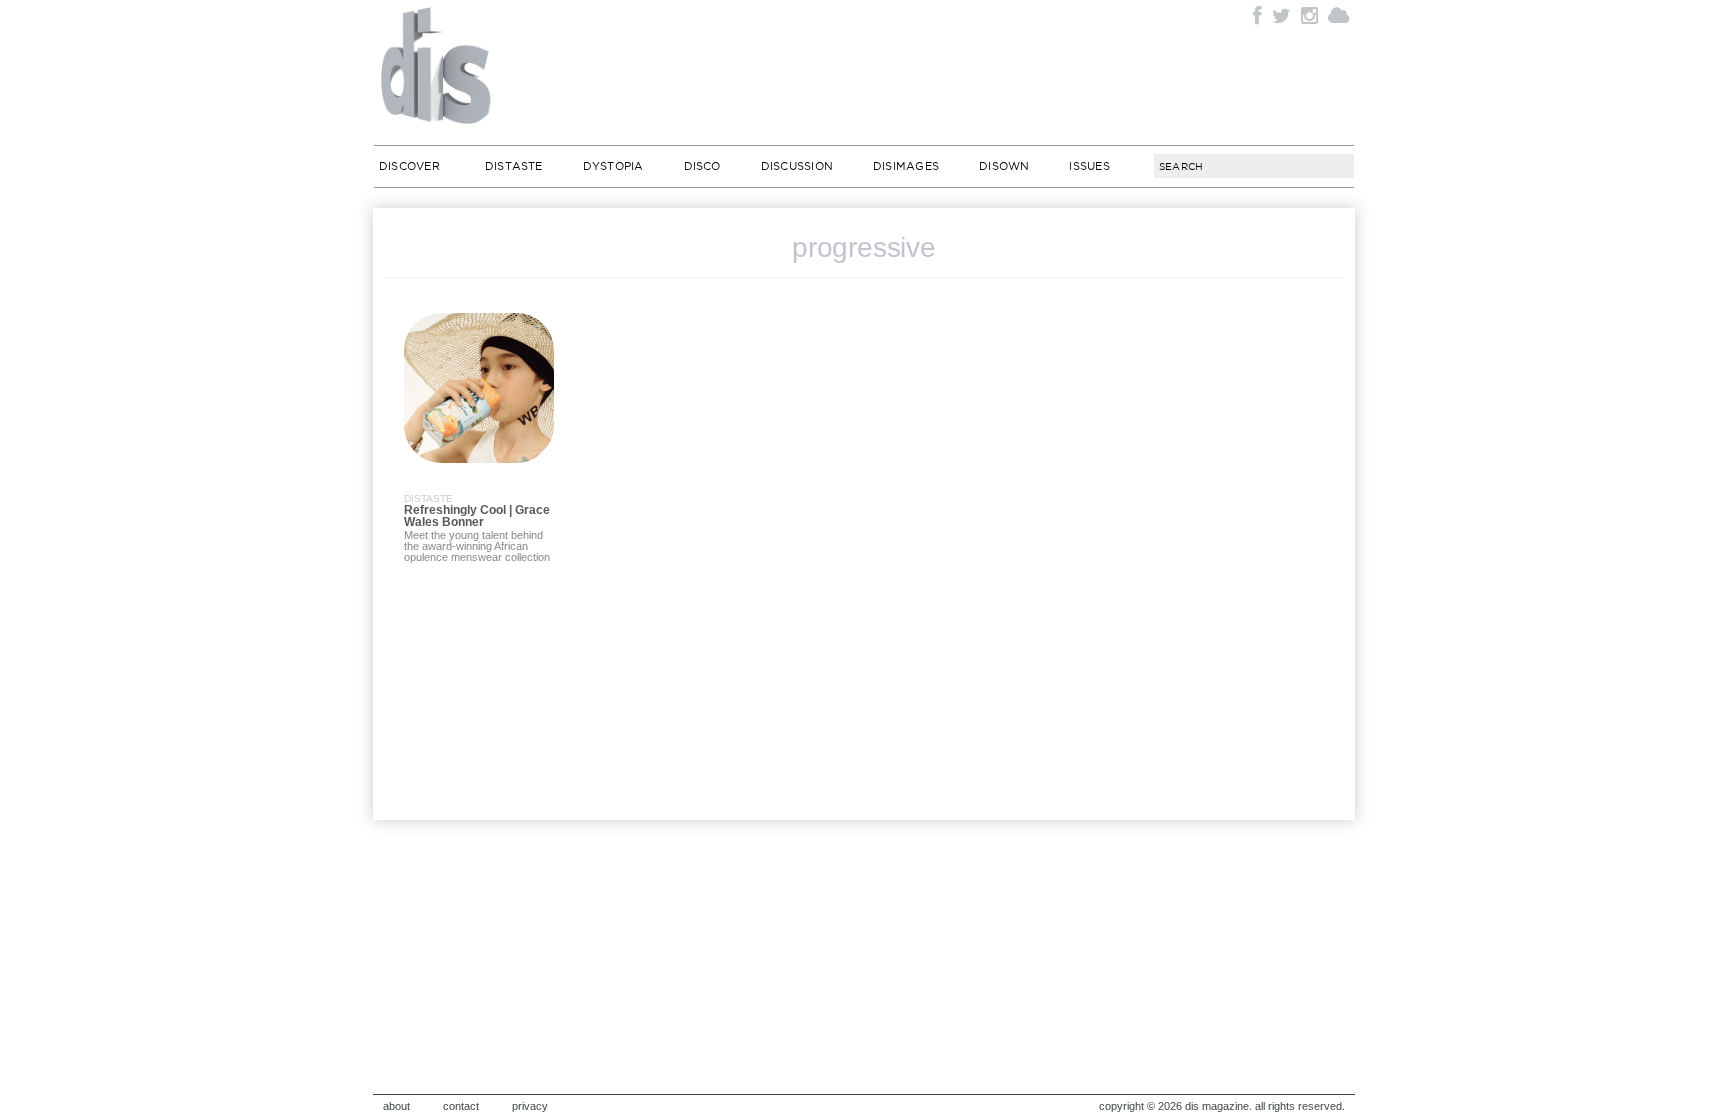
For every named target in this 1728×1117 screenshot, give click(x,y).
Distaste (514, 166)
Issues (1089, 166)
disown (1004, 166)
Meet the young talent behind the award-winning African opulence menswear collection (477, 546)
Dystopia (613, 166)
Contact (461, 1106)
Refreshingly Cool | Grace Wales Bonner (477, 516)
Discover (409, 166)
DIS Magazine (437, 65)
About (396, 1106)
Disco (702, 166)
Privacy (530, 1106)
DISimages (906, 166)
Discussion (797, 166)
